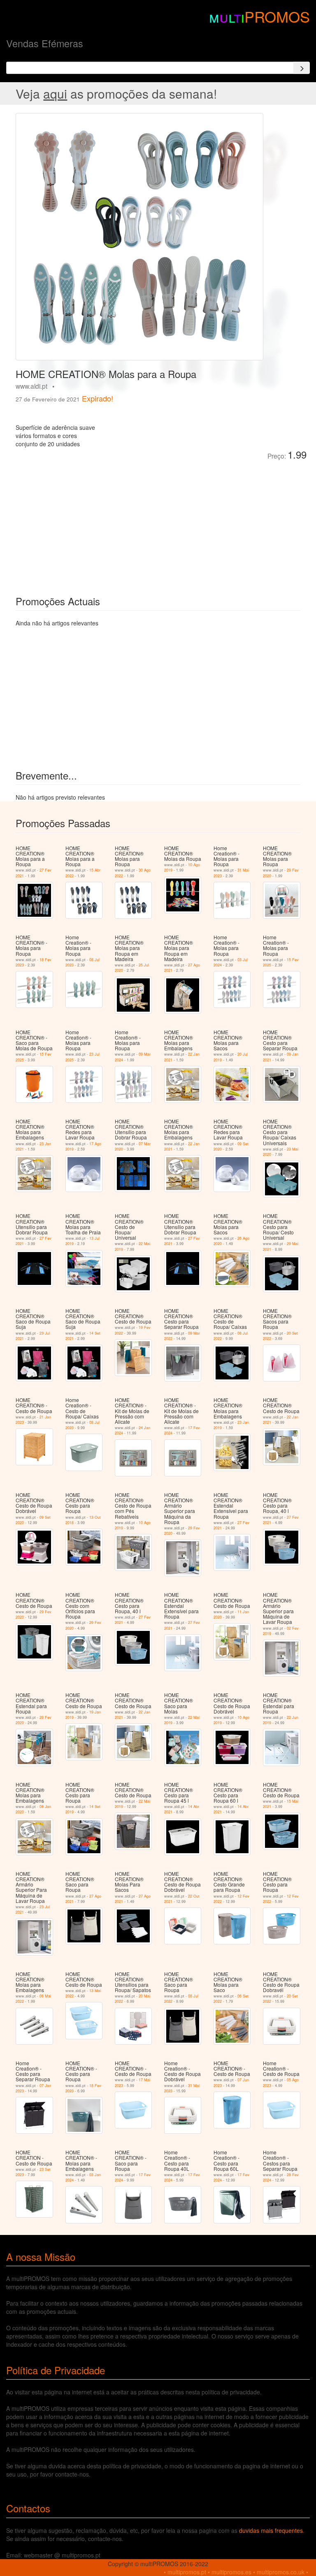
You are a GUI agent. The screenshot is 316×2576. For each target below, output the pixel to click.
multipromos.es (231, 2572)
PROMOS (277, 16)
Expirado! (98, 398)
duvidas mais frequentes (271, 2530)
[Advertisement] (108, 522)
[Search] (302, 68)
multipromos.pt (187, 2572)
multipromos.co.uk (281, 2572)
